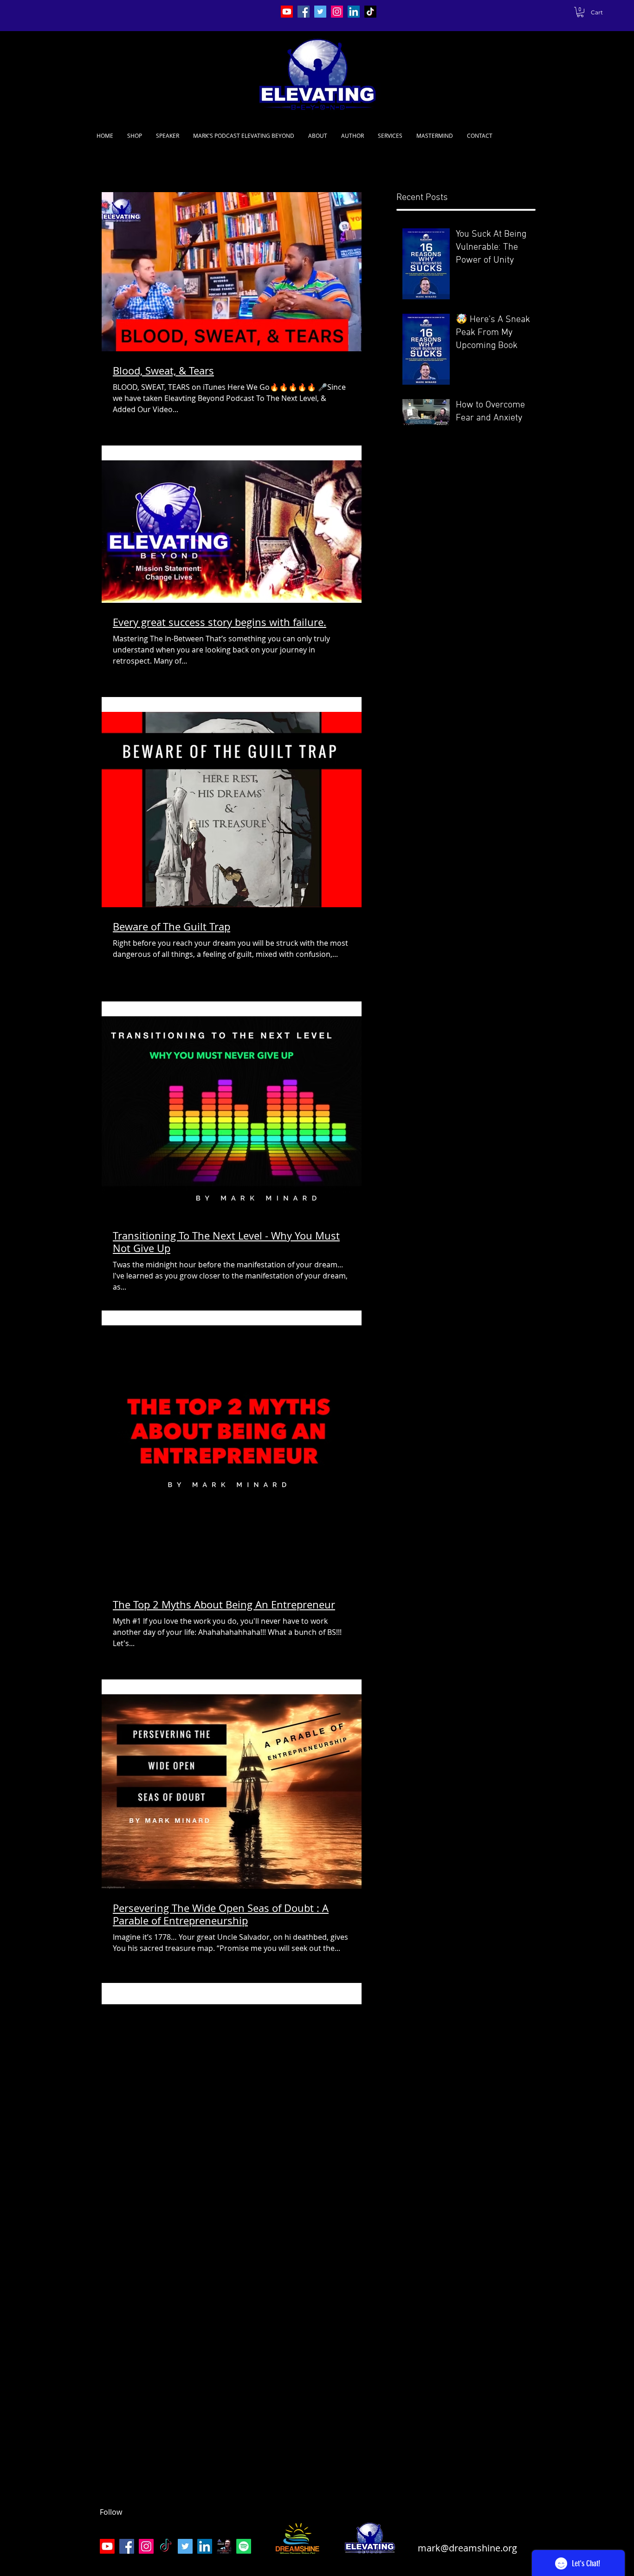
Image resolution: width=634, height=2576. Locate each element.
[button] (580, 12)
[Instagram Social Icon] (337, 12)
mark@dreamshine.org (467, 2548)
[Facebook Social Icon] (304, 12)
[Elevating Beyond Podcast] (224, 2546)
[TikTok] (370, 12)
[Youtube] (287, 12)
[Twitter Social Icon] (320, 12)
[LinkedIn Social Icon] (354, 12)
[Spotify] (244, 2546)
